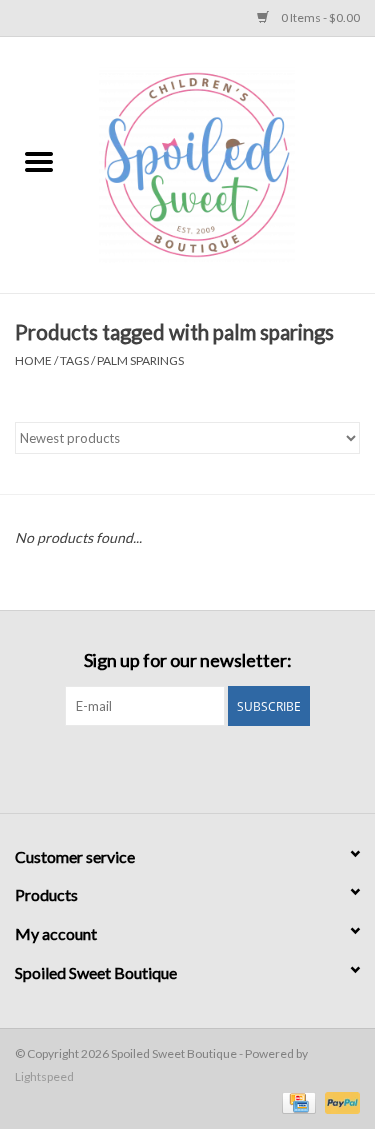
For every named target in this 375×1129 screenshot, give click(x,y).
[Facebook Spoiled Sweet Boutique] (170, 767)
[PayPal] (339, 1101)
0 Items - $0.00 (319, 17)
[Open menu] (39, 161)
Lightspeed (44, 1076)
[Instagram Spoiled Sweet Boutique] (205, 767)
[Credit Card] (296, 1101)
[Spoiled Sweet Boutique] (227, 163)
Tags (74, 360)
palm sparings (140, 360)
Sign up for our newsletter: (188, 660)
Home (33, 360)
